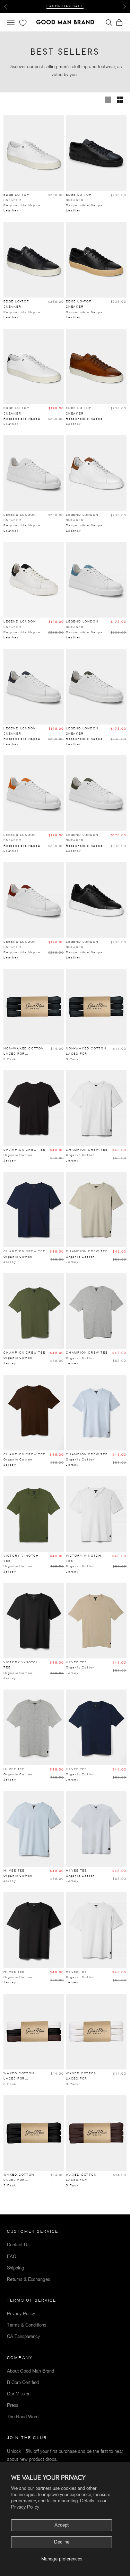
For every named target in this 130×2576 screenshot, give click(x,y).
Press (12, 2405)
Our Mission (19, 2394)
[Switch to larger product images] (108, 100)
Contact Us (18, 2245)
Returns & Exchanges (28, 2279)
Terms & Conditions (27, 2325)
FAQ (12, 2256)
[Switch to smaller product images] (120, 100)
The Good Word (23, 2417)
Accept (62, 2525)
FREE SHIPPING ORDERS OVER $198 (65, 7)
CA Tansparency (23, 2336)
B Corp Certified (23, 2382)
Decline (62, 2542)
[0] (22, 23)
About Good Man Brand (31, 2371)
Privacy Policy (25, 2507)
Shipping (16, 2268)
